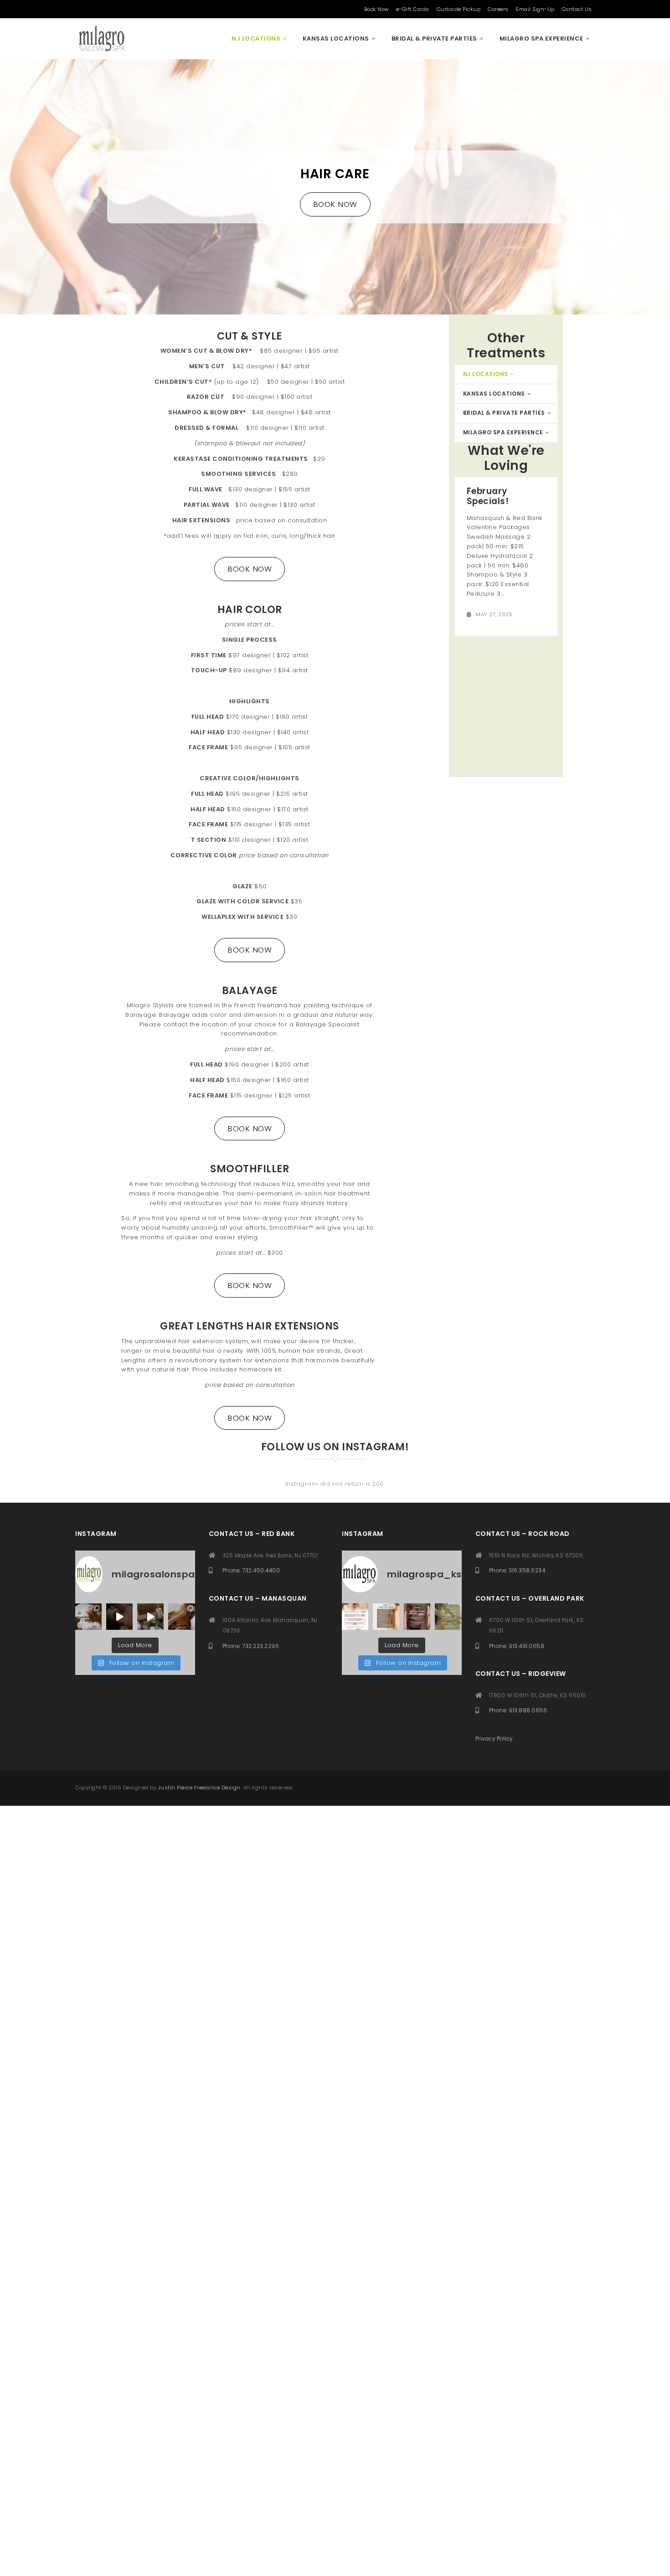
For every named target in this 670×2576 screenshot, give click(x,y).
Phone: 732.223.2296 (251, 1646)
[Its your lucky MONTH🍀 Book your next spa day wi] (448, 1617)
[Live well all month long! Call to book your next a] (386, 1617)
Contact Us (577, 9)
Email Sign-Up (535, 9)
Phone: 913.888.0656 (518, 1710)
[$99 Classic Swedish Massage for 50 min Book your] (119, 1617)
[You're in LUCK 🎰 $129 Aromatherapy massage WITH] (181, 1617)
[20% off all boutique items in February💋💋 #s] (150, 1617)
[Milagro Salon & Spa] (101, 39)
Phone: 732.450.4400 (251, 1571)
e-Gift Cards (413, 9)
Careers (498, 9)
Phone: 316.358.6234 (517, 1571)
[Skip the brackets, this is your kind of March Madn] (417, 1617)
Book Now (376, 9)
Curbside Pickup (459, 9)
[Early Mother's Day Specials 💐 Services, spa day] (88, 1617)
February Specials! (488, 496)
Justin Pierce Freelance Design (199, 1788)
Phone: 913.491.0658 (517, 1646)
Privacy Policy (494, 1739)
